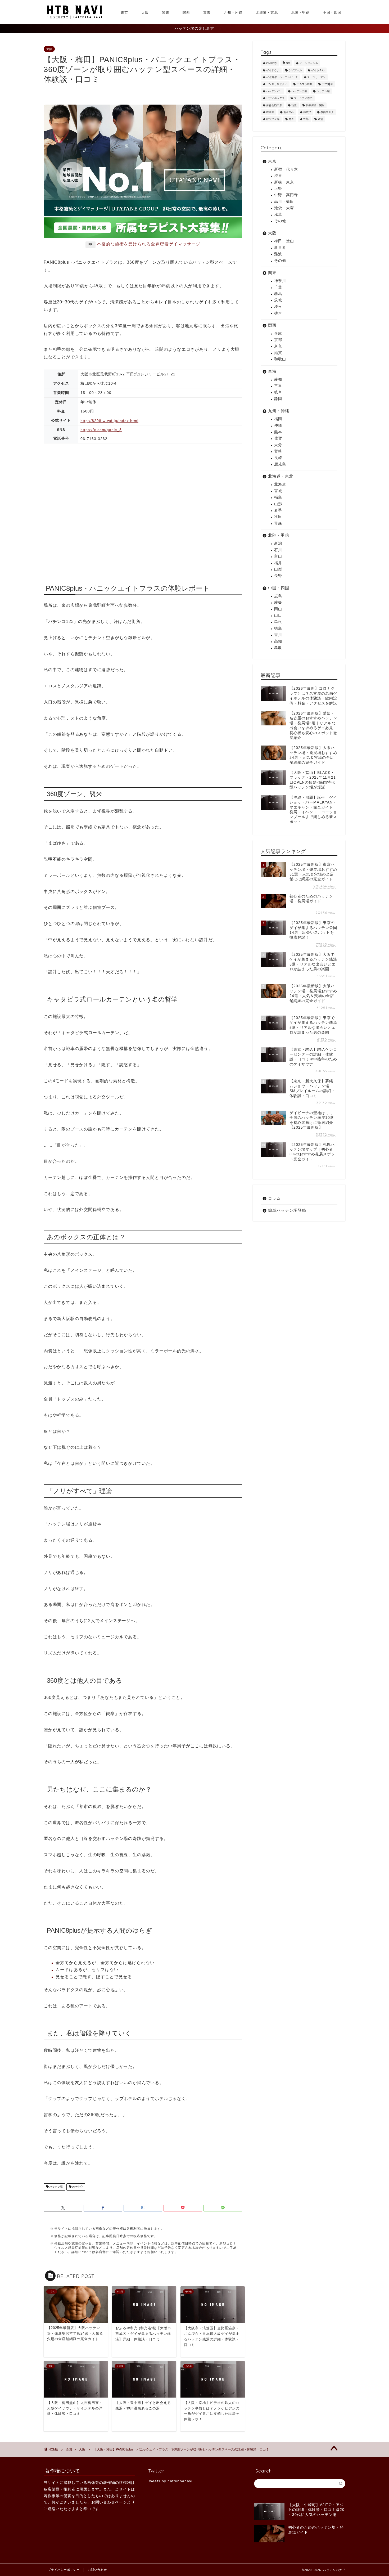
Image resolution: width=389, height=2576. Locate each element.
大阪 (145, 12)
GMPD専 (272, 63)
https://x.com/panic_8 (101, 430)
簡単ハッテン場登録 (287, 1210)
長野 (278, 576)
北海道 (280, 484)
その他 (280, 221)
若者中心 (77, 2187)
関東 (166, 12)
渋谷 (278, 176)
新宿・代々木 (286, 169)
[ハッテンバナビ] (74, 18)
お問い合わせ (97, 2570)
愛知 (278, 380)
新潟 (278, 543)
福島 (278, 497)
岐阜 (278, 392)
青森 (278, 523)
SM (288, 63)
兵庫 (278, 333)
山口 (278, 615)
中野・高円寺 (286, 195)
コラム (274, 1198)
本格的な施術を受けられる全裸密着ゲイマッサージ (149, 244)
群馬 (278, 294)
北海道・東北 (267, 12)
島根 (278, 622)
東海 (207, 12)
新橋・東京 (284, 182)
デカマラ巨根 (305, 84)
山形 (278, 504)
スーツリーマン (316, 77)
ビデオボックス (275, 98)
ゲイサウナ (273, 70)
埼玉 (278, 307)
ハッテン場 (56, 2187)
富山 (278, 556)
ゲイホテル (318, 70)
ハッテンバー (274, 91)
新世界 (280, 248)
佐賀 (278, 438)
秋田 (278, 517)
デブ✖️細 (327, 84)
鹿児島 (280, 464)
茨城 (278, 300)
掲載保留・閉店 (315, 105)
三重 (278, 386)
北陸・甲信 (300, 12)
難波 (278, 254)
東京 (124, 12)
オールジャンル (309, 63)
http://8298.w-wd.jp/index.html (109, 421)
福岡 (278, 419)
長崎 (278, 458)
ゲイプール (295, 70)
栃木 (278, 313)
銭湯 (320, 119)
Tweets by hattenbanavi (170, 2481)
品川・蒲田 (284, 202)
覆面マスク (327, 112)
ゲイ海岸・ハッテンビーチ (282, 77)
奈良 (278, 346)
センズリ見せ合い (277, 84)
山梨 (278, 569)
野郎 (306, 119)
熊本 (278, 432)
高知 (278, 641)
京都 (278, 340)
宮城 (278, 491)
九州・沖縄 (233, 12)
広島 (278, 596)
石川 (278, 550)
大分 (278, 445)
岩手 (278, 510)
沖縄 (278, 426)
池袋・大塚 (284, 208)
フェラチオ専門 (303, 98)
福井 (278, 563)
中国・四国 (332, 12)
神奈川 (280, 281)
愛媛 (278, 602)
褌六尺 (307, 112)
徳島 (278, 628)
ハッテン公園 (299, 91)
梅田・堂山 (284, 241)
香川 (278, 635)
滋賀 (278, 353)
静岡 (278, 399)
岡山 (278, 609)
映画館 (270, 112)
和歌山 (280, 359)
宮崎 (278, 451)
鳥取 (278, 648)
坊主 (294, 105)
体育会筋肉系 (274, 105)
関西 (186, 12)
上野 (278, 189)
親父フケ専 (273, 119)
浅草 (278, 215)
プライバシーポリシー (64, 2570)
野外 (291, 119)
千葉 (278, 287)
